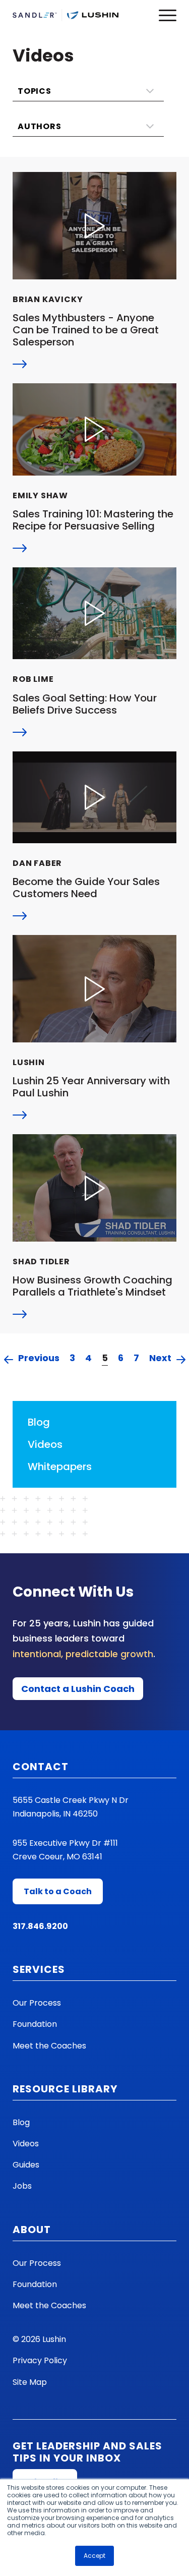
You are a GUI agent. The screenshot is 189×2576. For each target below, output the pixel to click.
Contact (41, 1767)
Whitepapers (60, 1467)
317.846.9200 (40, 1926)
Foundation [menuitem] (35, 2024)
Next (160, 1359)
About (32, 2230)
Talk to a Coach (58, 1891)
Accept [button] (94, 2556)
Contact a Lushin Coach (78, 1689)
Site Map (30, 2382)
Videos (45, 1444)
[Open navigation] (168, 15)
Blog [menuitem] (21, 2122)
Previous (39, 1359)
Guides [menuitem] (26, 2165)
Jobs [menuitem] (22, 2186)
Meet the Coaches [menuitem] (49, 2046)
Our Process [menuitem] (37, 2003)
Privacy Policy (40, 2360)
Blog (39, 1422)
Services (39, 1969)
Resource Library (65, 2089)
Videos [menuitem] (26, 2144)
